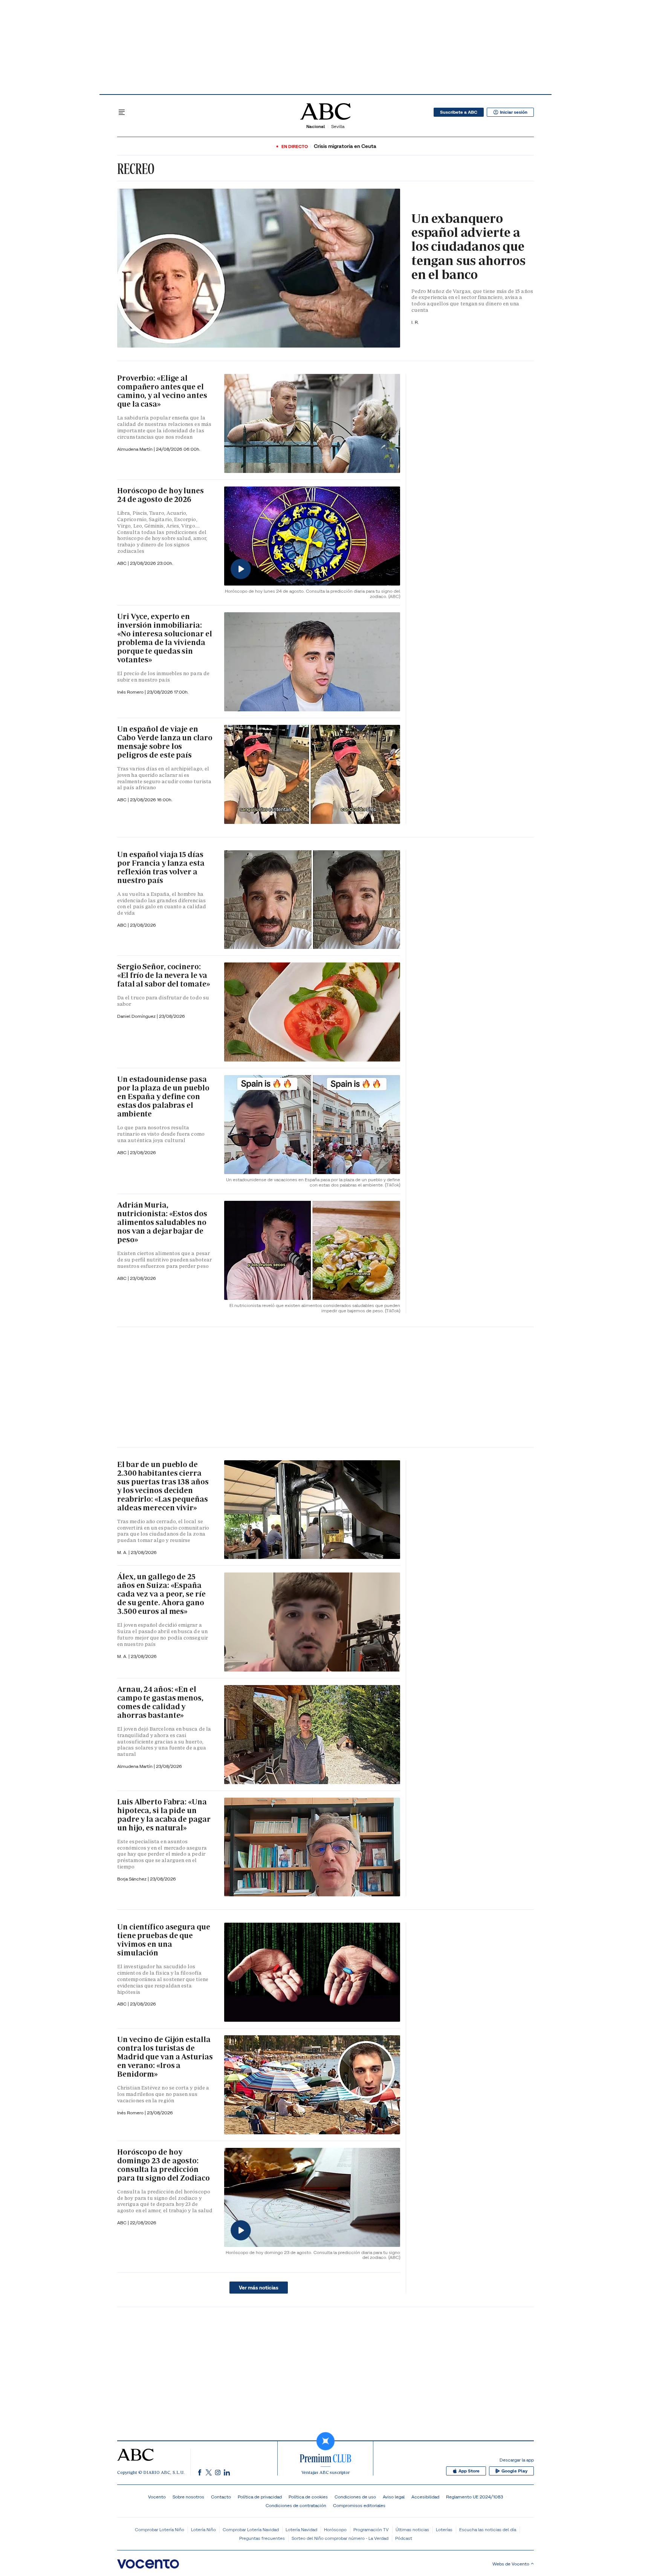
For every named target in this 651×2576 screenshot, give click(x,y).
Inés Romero (131, 692)
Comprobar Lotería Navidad (251, 2529)
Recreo (136, 169)
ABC (122, 800)
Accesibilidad (425, 2497)
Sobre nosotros (188, 2497)
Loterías (444, 2529)
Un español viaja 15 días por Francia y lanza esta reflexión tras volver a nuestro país (161, 867)
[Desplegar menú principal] (122, 112)
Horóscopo (335, 2529)
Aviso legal (394, 2497)
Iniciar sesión (514, 112)
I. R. (415, 322)
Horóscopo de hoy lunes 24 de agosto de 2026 (160, 495)
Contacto (221, 2497)
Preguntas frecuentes (262, 2538)
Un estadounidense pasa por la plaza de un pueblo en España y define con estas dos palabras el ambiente (163, 1097)
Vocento (157, 2497)
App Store (469, 2471)
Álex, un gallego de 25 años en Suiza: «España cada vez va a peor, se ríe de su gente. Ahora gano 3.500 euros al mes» (161, 1594)
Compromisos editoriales (359, 2505)
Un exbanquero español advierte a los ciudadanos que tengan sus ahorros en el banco (468, 247)
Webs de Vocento (511, 2564)
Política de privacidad (260, 2497)
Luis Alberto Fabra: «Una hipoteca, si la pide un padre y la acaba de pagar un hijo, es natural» (164, 1815)
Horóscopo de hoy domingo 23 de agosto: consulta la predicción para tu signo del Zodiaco (164, 2165)
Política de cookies (308, 2497)
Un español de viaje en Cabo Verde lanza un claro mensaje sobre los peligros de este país (165, 742)
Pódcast (404, 2538)
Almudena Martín (135, 449)
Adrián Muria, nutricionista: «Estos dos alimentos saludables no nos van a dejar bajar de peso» (162, 1222)
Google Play (514, 2471)
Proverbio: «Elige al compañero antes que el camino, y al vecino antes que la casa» (162, 391)
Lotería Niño (203, 2529)
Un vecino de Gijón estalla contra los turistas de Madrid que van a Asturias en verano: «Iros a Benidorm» (165, 2057)
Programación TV (371, 2529)
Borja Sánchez (132, 1879)
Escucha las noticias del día (488, 2529)
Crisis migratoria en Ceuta (345, 146)
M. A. (123, 1552)
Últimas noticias (412, 2529)
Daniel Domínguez (137, 1016)
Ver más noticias (259, 2288)
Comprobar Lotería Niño (160, 2529)
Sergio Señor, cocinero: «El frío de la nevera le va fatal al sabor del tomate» (164, 975)
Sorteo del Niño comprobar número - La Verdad (340, 2538)
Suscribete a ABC (459, 112)
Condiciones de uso (355, 2497)
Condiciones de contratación (296, 2505)
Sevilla (338, 126)
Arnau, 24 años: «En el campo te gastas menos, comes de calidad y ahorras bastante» (160, 1702)
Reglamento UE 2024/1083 (474, 2497)
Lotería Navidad (301, 2529)
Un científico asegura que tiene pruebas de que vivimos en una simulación (164, 1940)
